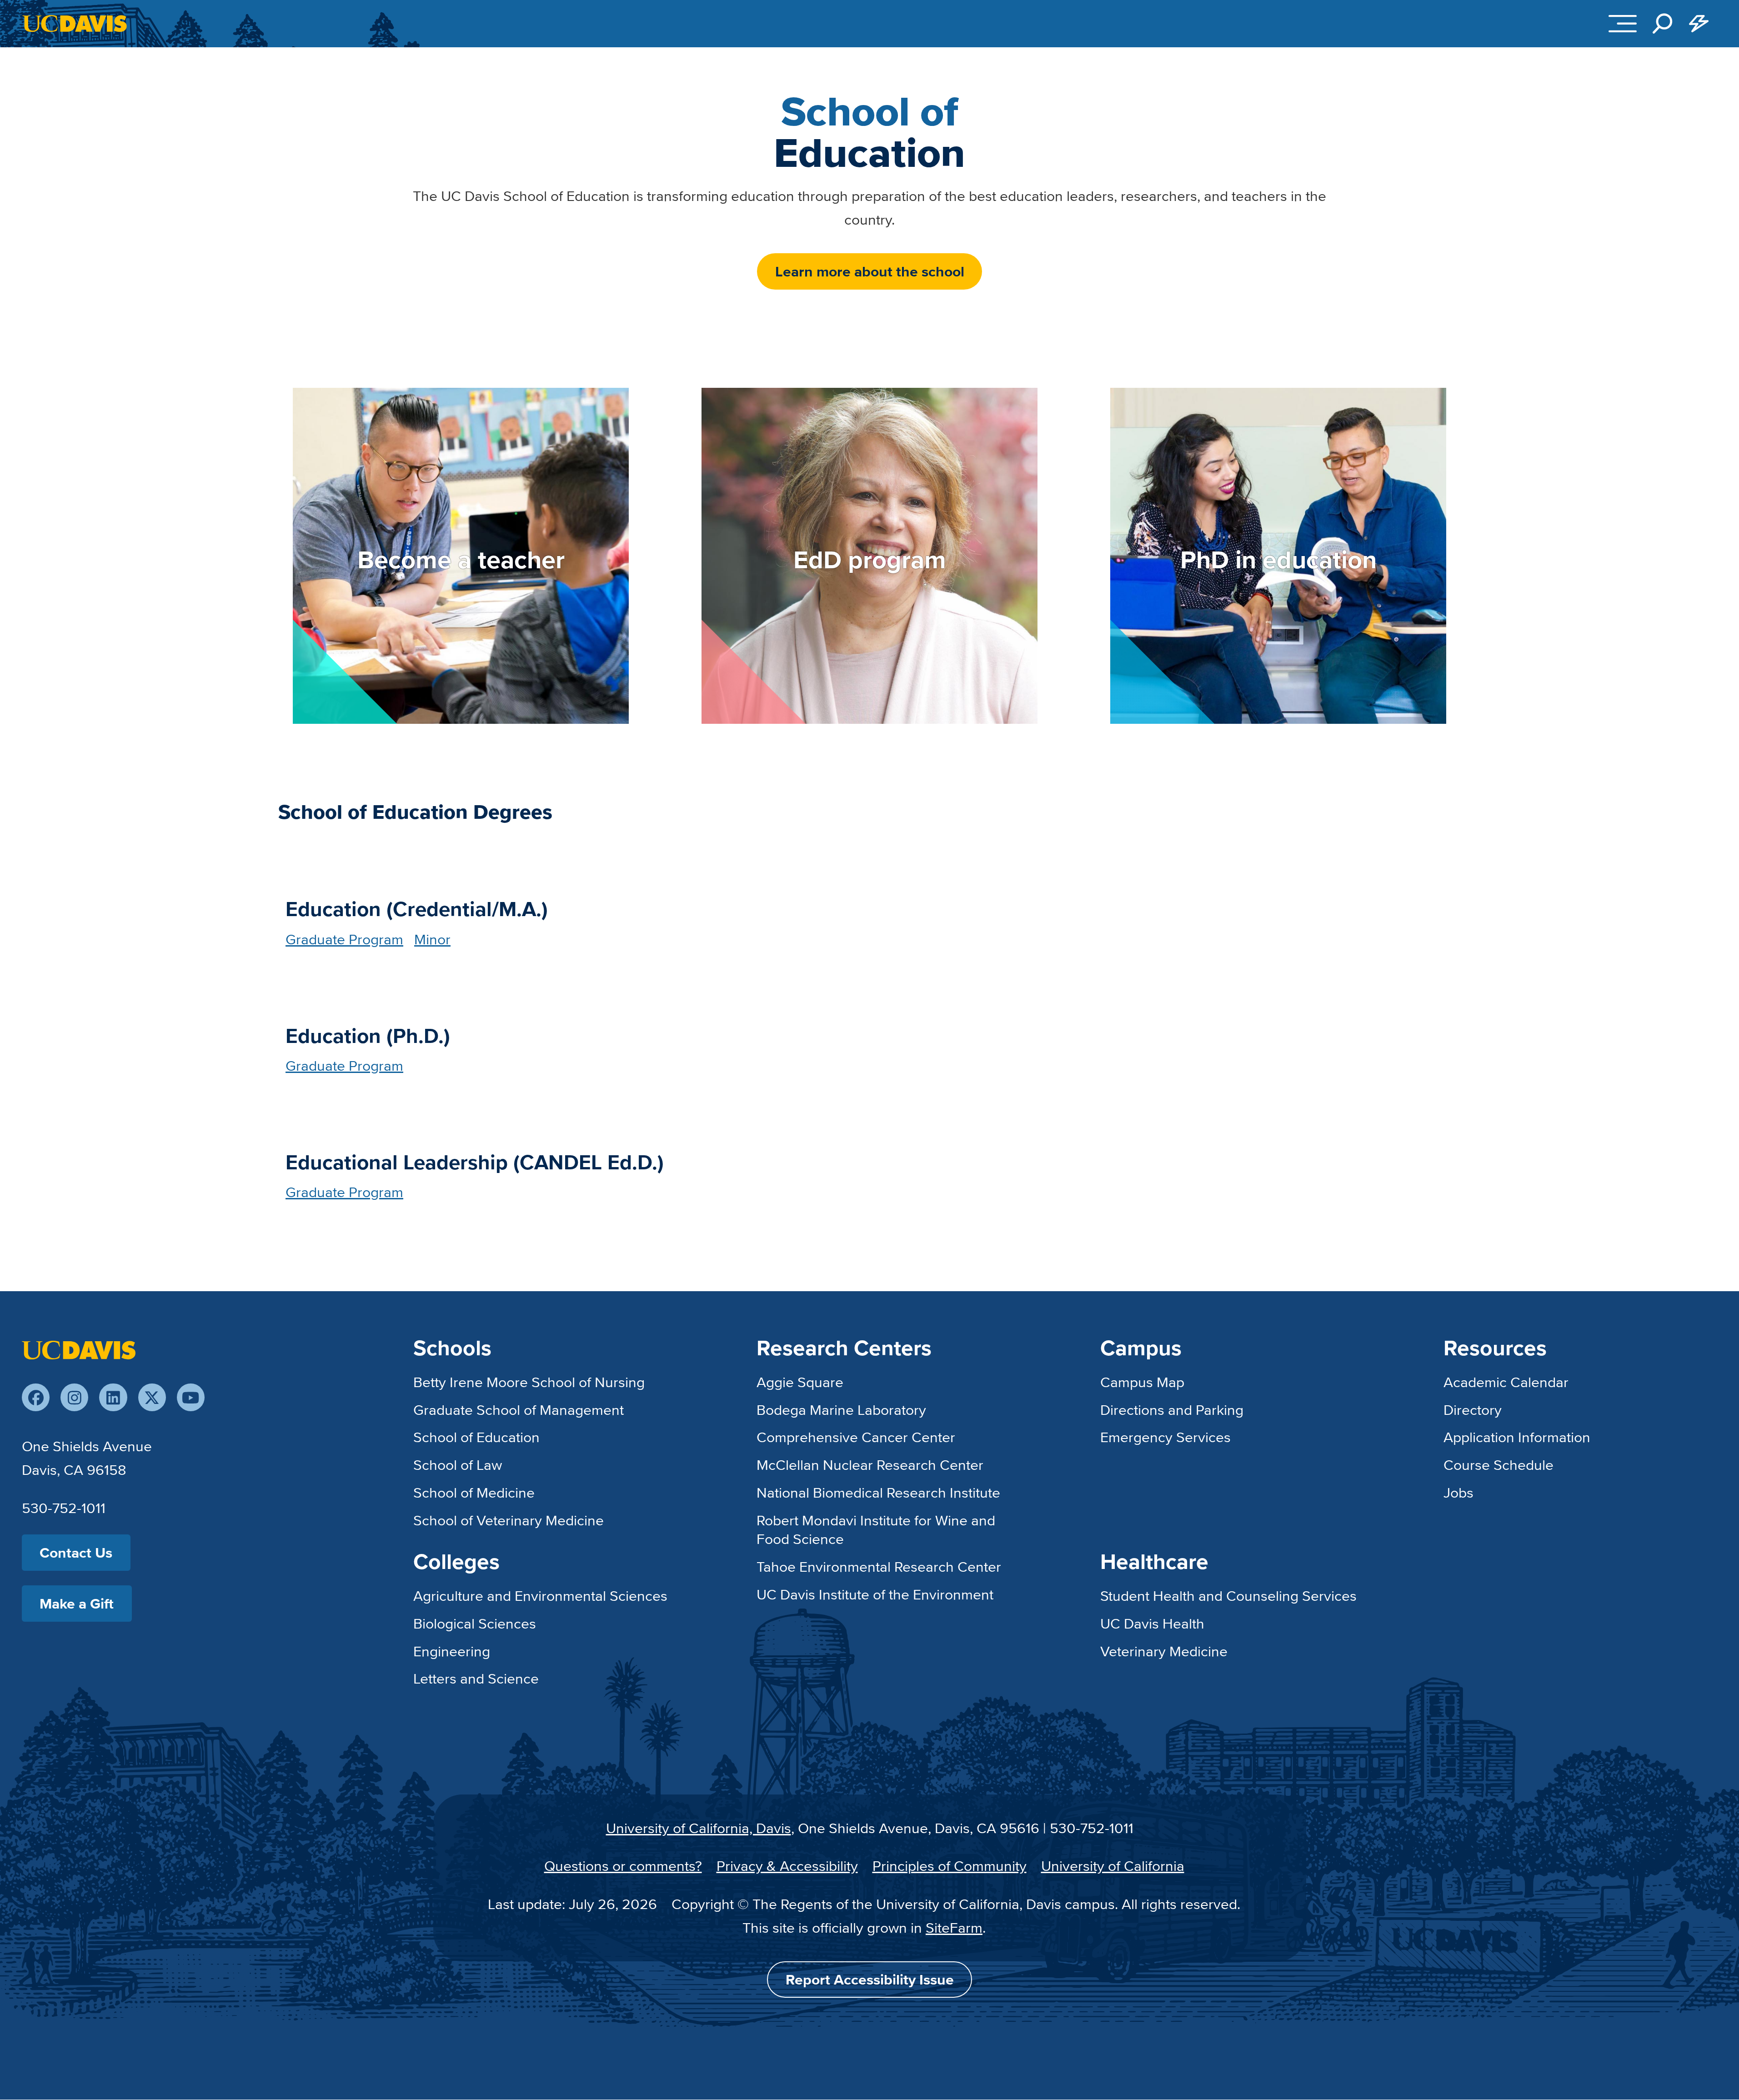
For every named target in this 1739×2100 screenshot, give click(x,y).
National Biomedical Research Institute (878, 1492)
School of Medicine (474, 1492)
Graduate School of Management (519, 1409)
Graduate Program (344, 939)
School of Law (458, 1464)
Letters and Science (476, 1678)
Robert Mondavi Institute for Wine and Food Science (876, 1529)
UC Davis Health (1152, 1623)
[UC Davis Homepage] (75, 23)
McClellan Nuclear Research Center (870, 1464)
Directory (1473, 1409)
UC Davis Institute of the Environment (875, 1594)
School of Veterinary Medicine (509, 1520)
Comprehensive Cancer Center (856, 1437)
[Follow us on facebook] (36, 1397)
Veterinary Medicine (1164, 1651)
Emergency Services (1165, 1437)
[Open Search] (1663, 24)
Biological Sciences (475, 1623)
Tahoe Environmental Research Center (879, 1566)
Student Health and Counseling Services (1228, 1595)
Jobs (1458, 1492)
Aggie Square (800, 1382)
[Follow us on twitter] (152, 1397)
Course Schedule (1498, 1464)
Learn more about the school (870, 271)
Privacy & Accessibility (787, 1865)
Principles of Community (950, 1865)
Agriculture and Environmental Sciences (540, 1595)
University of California (1113, 1865)
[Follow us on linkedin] (113, 1397)
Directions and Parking (1172, 1409)
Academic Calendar (1506, 1382)
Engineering (452, 1651)
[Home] (79, 1348)
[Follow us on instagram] (74, 1397)
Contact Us (76, 1552)
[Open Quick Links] (1699, 24)
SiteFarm (954, 1927)
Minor (432, 939)
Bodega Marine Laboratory (841, 1409)
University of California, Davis (699, 1828)
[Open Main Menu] (1623, 24)
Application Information (1517, 1437)
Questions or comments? (623, 1865)
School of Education (476, 1437)
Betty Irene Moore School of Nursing (529, 1382)
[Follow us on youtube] (191, 1397)
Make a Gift (77, 1603)
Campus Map (1142, 1382)
